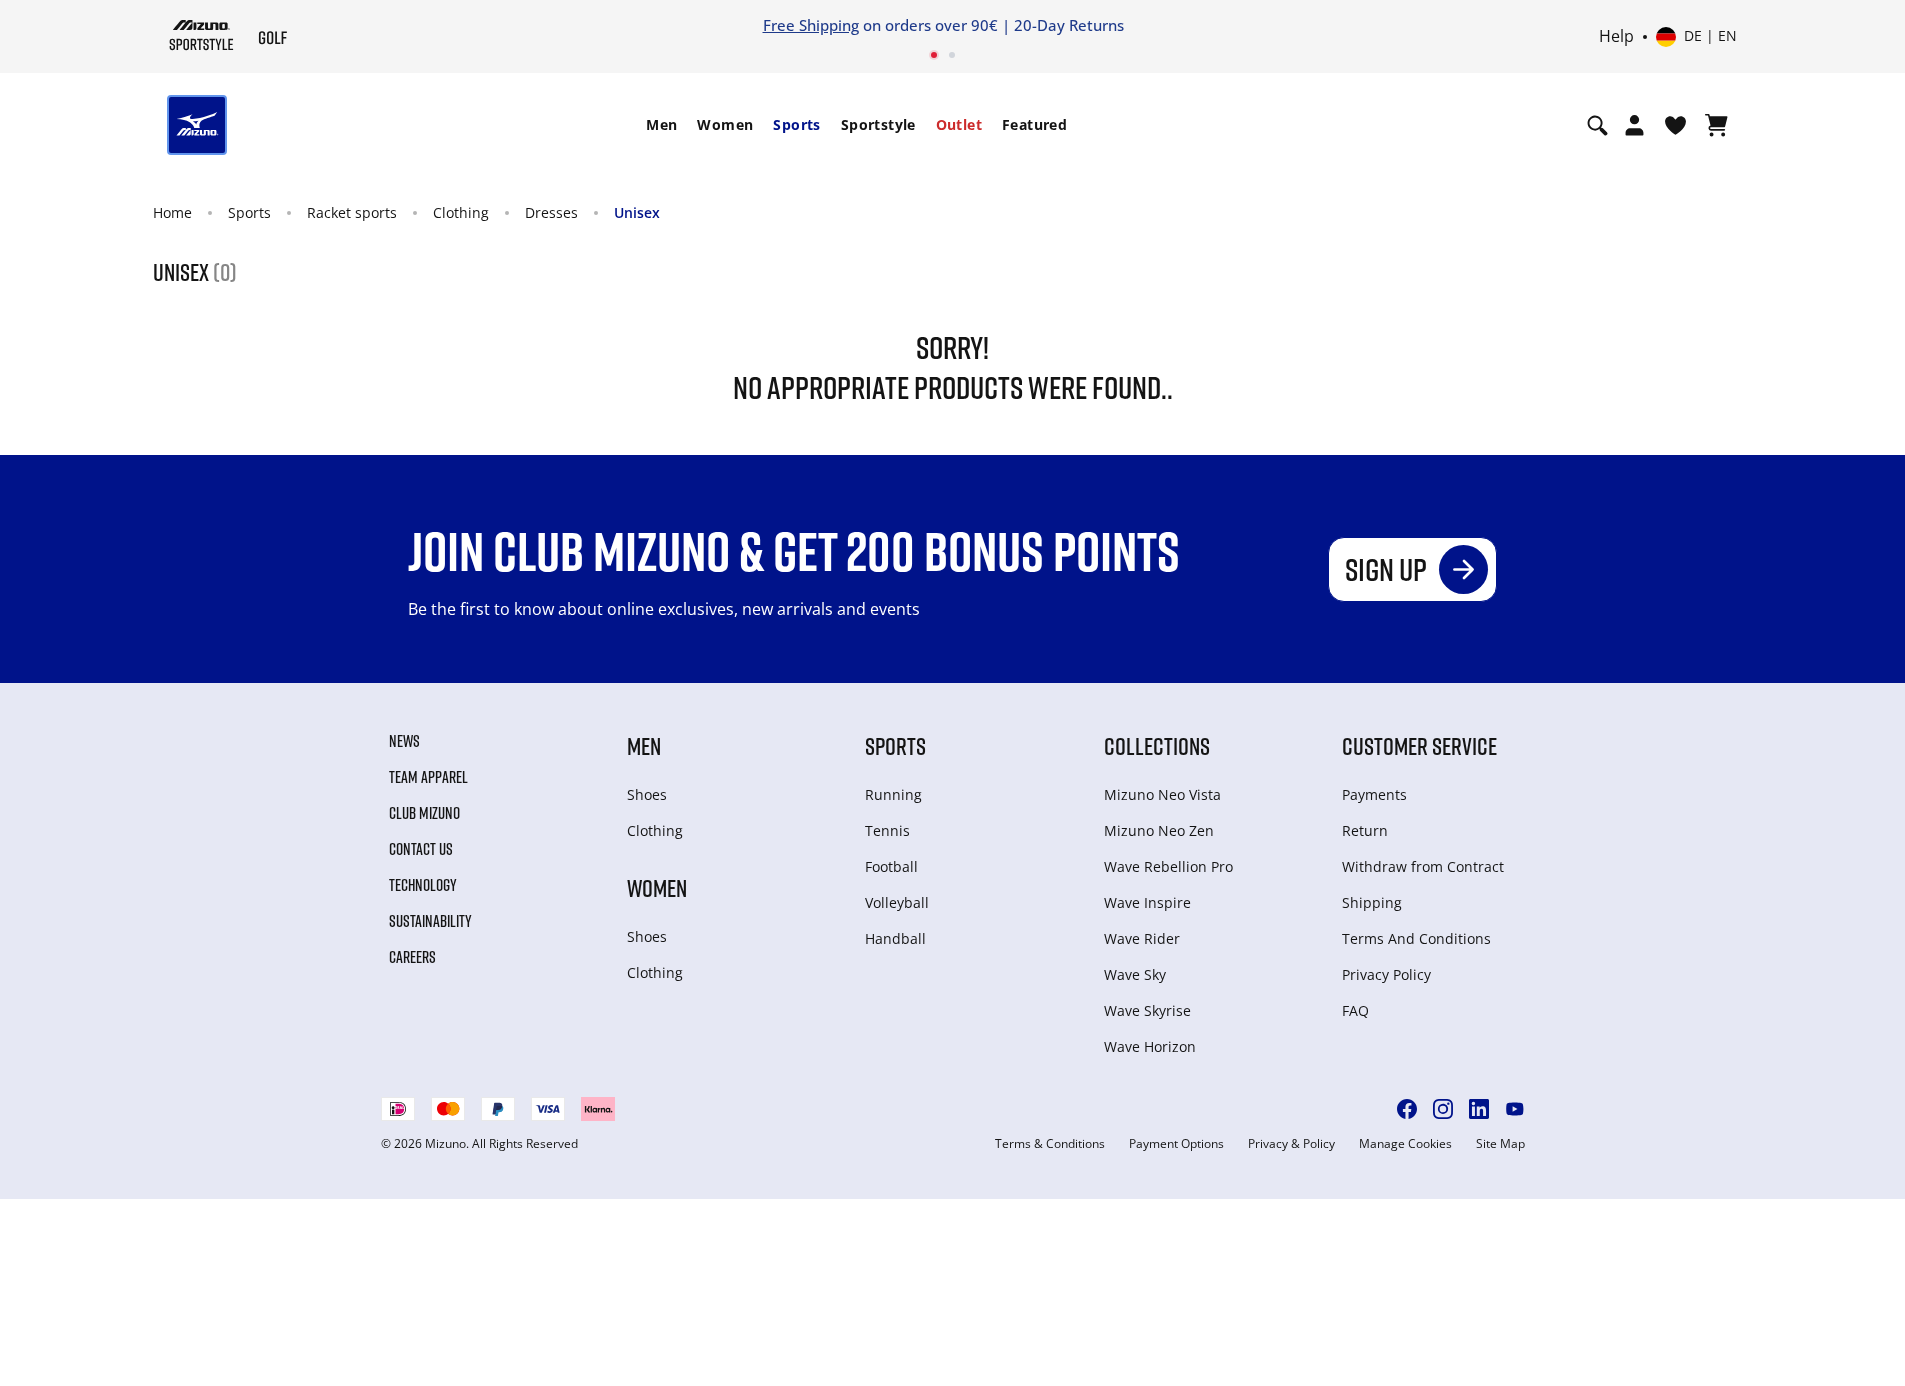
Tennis (887, 830)
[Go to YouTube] (1515, 1109)
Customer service (1419, 745)
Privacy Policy (1386, 974)
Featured (1034, 124)
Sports (796, 124)
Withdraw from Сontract (1423, 866)
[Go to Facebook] (1407, 1109)
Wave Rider (1142, 938)
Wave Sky (1135, 974)
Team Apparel (428, 777)
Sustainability (430, 921)
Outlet (959, 124)
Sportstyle (878, 124)
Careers (412, 957)
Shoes (647, 794)
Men (661, 124)
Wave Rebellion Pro (1168, 866)
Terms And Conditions (1416, 938)
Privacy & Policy (1291, 1144)
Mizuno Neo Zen (1159, 830)
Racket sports (352, 212)
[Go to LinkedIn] (1479, 1109)
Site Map (1500, 1144)
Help (1616, 37)
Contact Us (421, 849)
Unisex (637, 212)
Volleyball (897, 902)
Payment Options (1176, 1144)
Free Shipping (811, 25)
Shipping (1372, 902)
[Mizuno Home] (201, 35)
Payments (1374, 794)
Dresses (551, 212)
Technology (423, 885)
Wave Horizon (1150, 1046)
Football (891, 866)
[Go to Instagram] (1443, 1109)
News (404, 741)
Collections (1157, 745)
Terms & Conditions (1050, 1144)
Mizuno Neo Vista (1162, 794)
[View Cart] (1716, 125)
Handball (895, 938)
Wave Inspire (1147, 902)
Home (172, 212)
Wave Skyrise (1147, 1010)
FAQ (1355, 1010)
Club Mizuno (424, 813)
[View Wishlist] (1675, 125)
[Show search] (1597, 125)
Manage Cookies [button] (1405, 1144)
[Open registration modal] (1634, 125)
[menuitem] (661, 125)
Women (725, 124)
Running (893, 794)
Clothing (461, 212)
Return (1365, 830)
